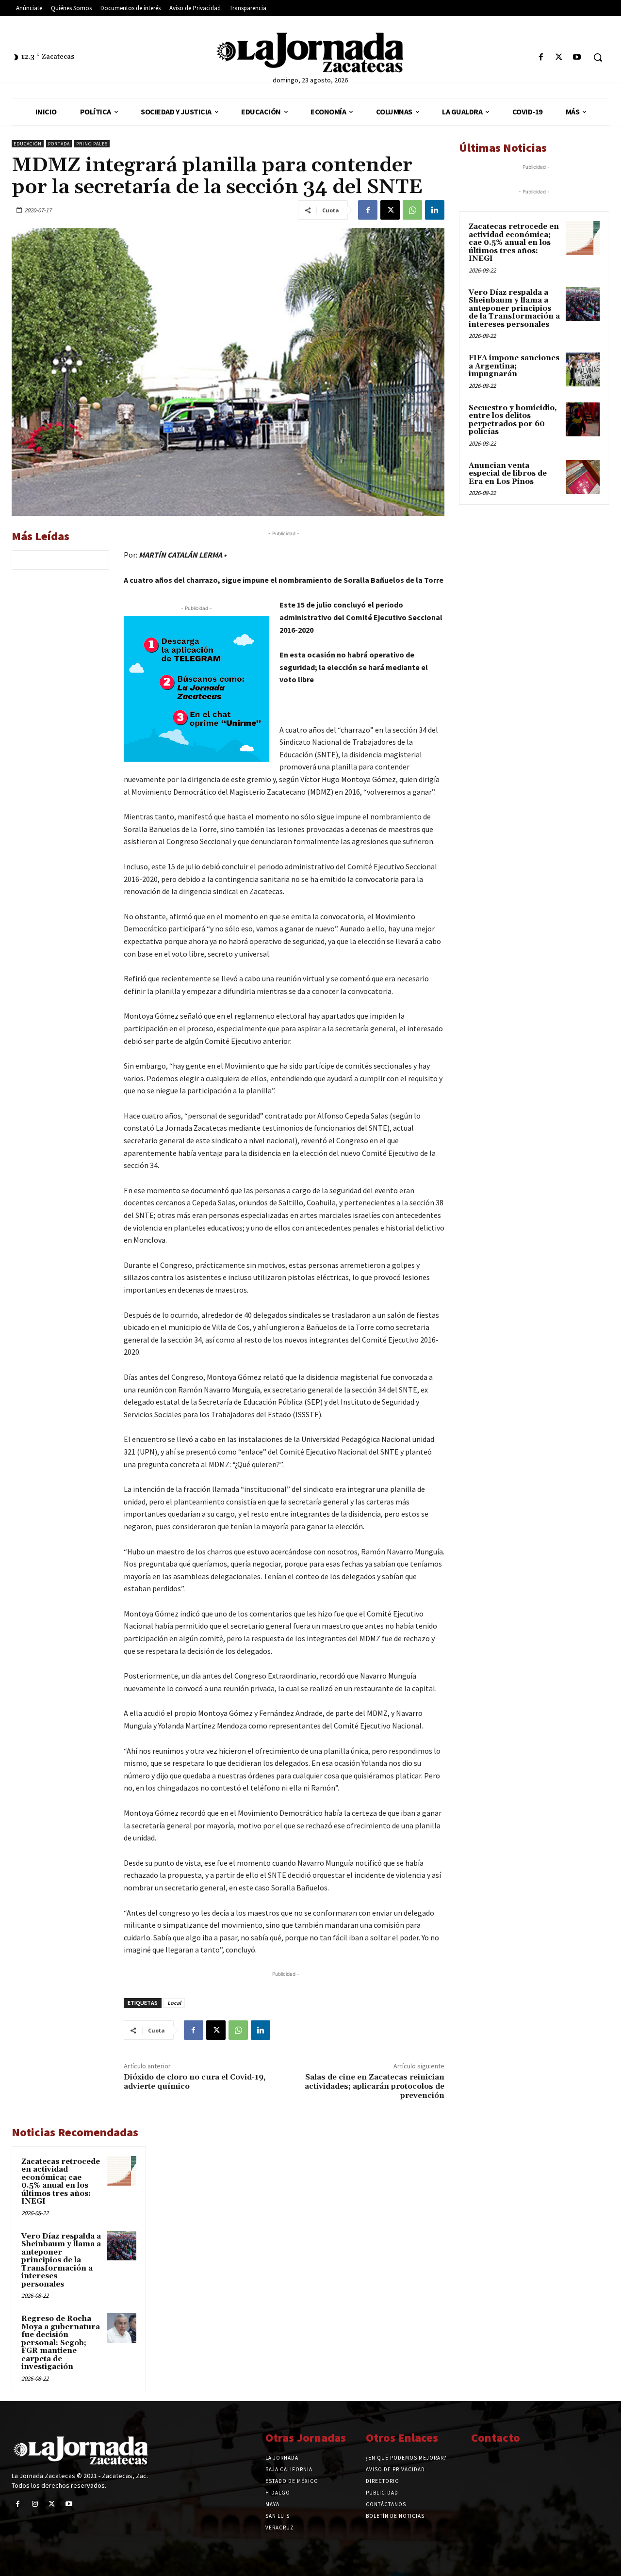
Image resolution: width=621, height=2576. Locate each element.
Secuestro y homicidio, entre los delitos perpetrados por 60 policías (513, 420)
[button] (598, 57)
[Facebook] (541, 57)
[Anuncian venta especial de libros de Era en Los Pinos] (583, 477)
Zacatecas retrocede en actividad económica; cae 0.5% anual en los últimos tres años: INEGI (61, 2182)
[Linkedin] (435, 210)
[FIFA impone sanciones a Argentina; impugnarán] (583, 369)
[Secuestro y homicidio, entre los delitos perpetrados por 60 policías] (583, 419)
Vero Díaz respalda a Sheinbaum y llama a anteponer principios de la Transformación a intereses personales (61, 2260)
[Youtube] (577, 57)
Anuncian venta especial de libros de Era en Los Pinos (508, 474)
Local (174, 2003)
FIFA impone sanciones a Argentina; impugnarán (514, 366)
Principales (92, 144)
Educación (28, 144)
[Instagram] (35, 2504)
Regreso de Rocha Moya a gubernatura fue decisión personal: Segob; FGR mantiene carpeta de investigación (61, 2343)
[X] (559, 57)
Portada (59, 144)
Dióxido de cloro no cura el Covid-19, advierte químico (195, 2082)
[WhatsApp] (412, 210)
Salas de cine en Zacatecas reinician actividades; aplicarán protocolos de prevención (375, 2086)
